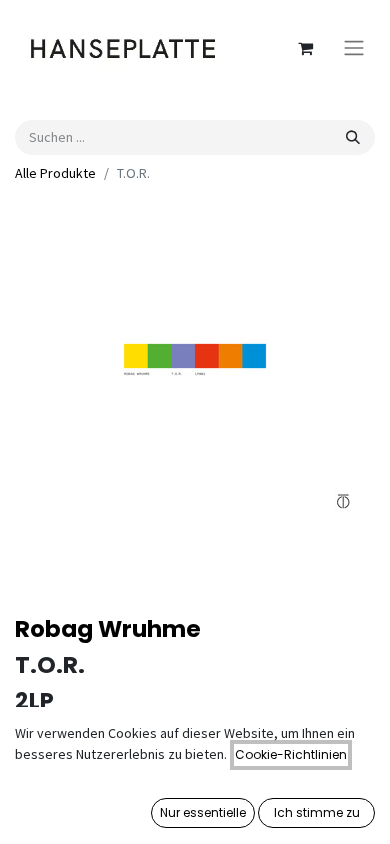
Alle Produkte (55, 173)
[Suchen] (353, 137)
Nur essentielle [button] (203, 812)
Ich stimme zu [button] (317, 812)
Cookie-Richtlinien (291, 754)
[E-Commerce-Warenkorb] (305, 48)
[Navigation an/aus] (354, 48)
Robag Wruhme (108, 629)
